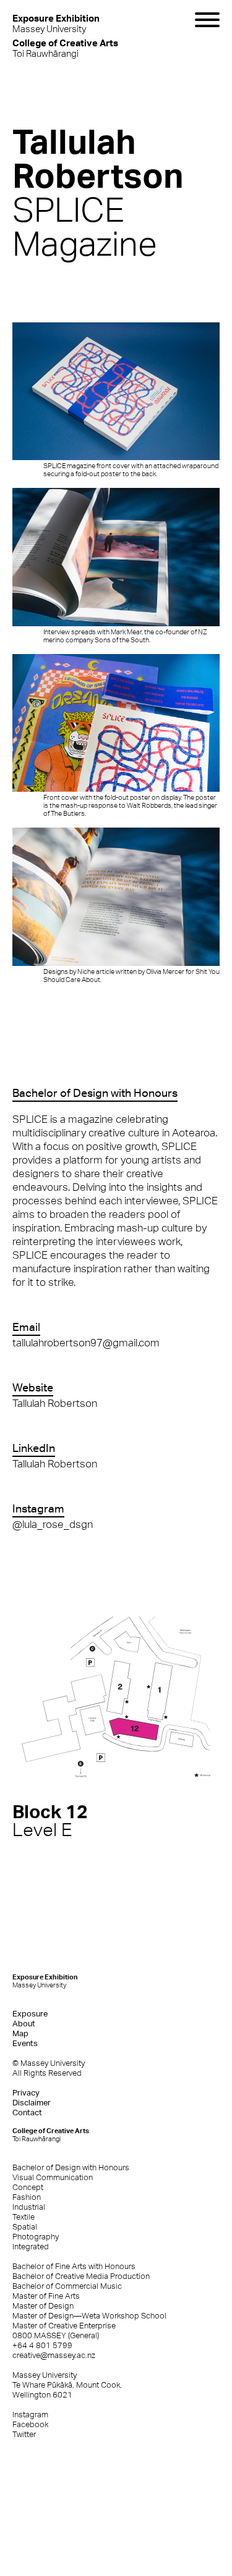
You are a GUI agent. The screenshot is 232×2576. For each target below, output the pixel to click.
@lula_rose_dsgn (53, 1524)
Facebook (30, 2424)
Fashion (27, 2197)
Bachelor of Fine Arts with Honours (74, 2266)
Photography (36, 2237)
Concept (28, 2187)
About (24, 2024)
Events (25, 2043)
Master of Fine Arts (46, 2296)
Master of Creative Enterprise (64, 2326)
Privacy (26, 2093)
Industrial (29, 2207)
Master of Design (43, 2306)
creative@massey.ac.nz (54, 2355)
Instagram (30, 2414)
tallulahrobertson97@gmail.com (86, 1343)
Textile (24, 2217)
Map (20, 2033)
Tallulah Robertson (55, 1403)
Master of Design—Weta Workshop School (89, 2316)
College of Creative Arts (51, 2135)
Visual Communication (53, 2177)
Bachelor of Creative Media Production (81, 2276)
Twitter (24, 2434)
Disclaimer (32, 2103)
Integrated (31, 2247)
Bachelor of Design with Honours (71, 2167)
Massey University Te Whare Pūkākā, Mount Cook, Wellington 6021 (67, 2385)
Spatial (25, 2227)
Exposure (30, 2014)
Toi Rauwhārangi (65, 48)
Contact (27, 2112)
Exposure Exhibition (45, 1981)
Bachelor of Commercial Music (67, 2286)
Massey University (56, 23)
